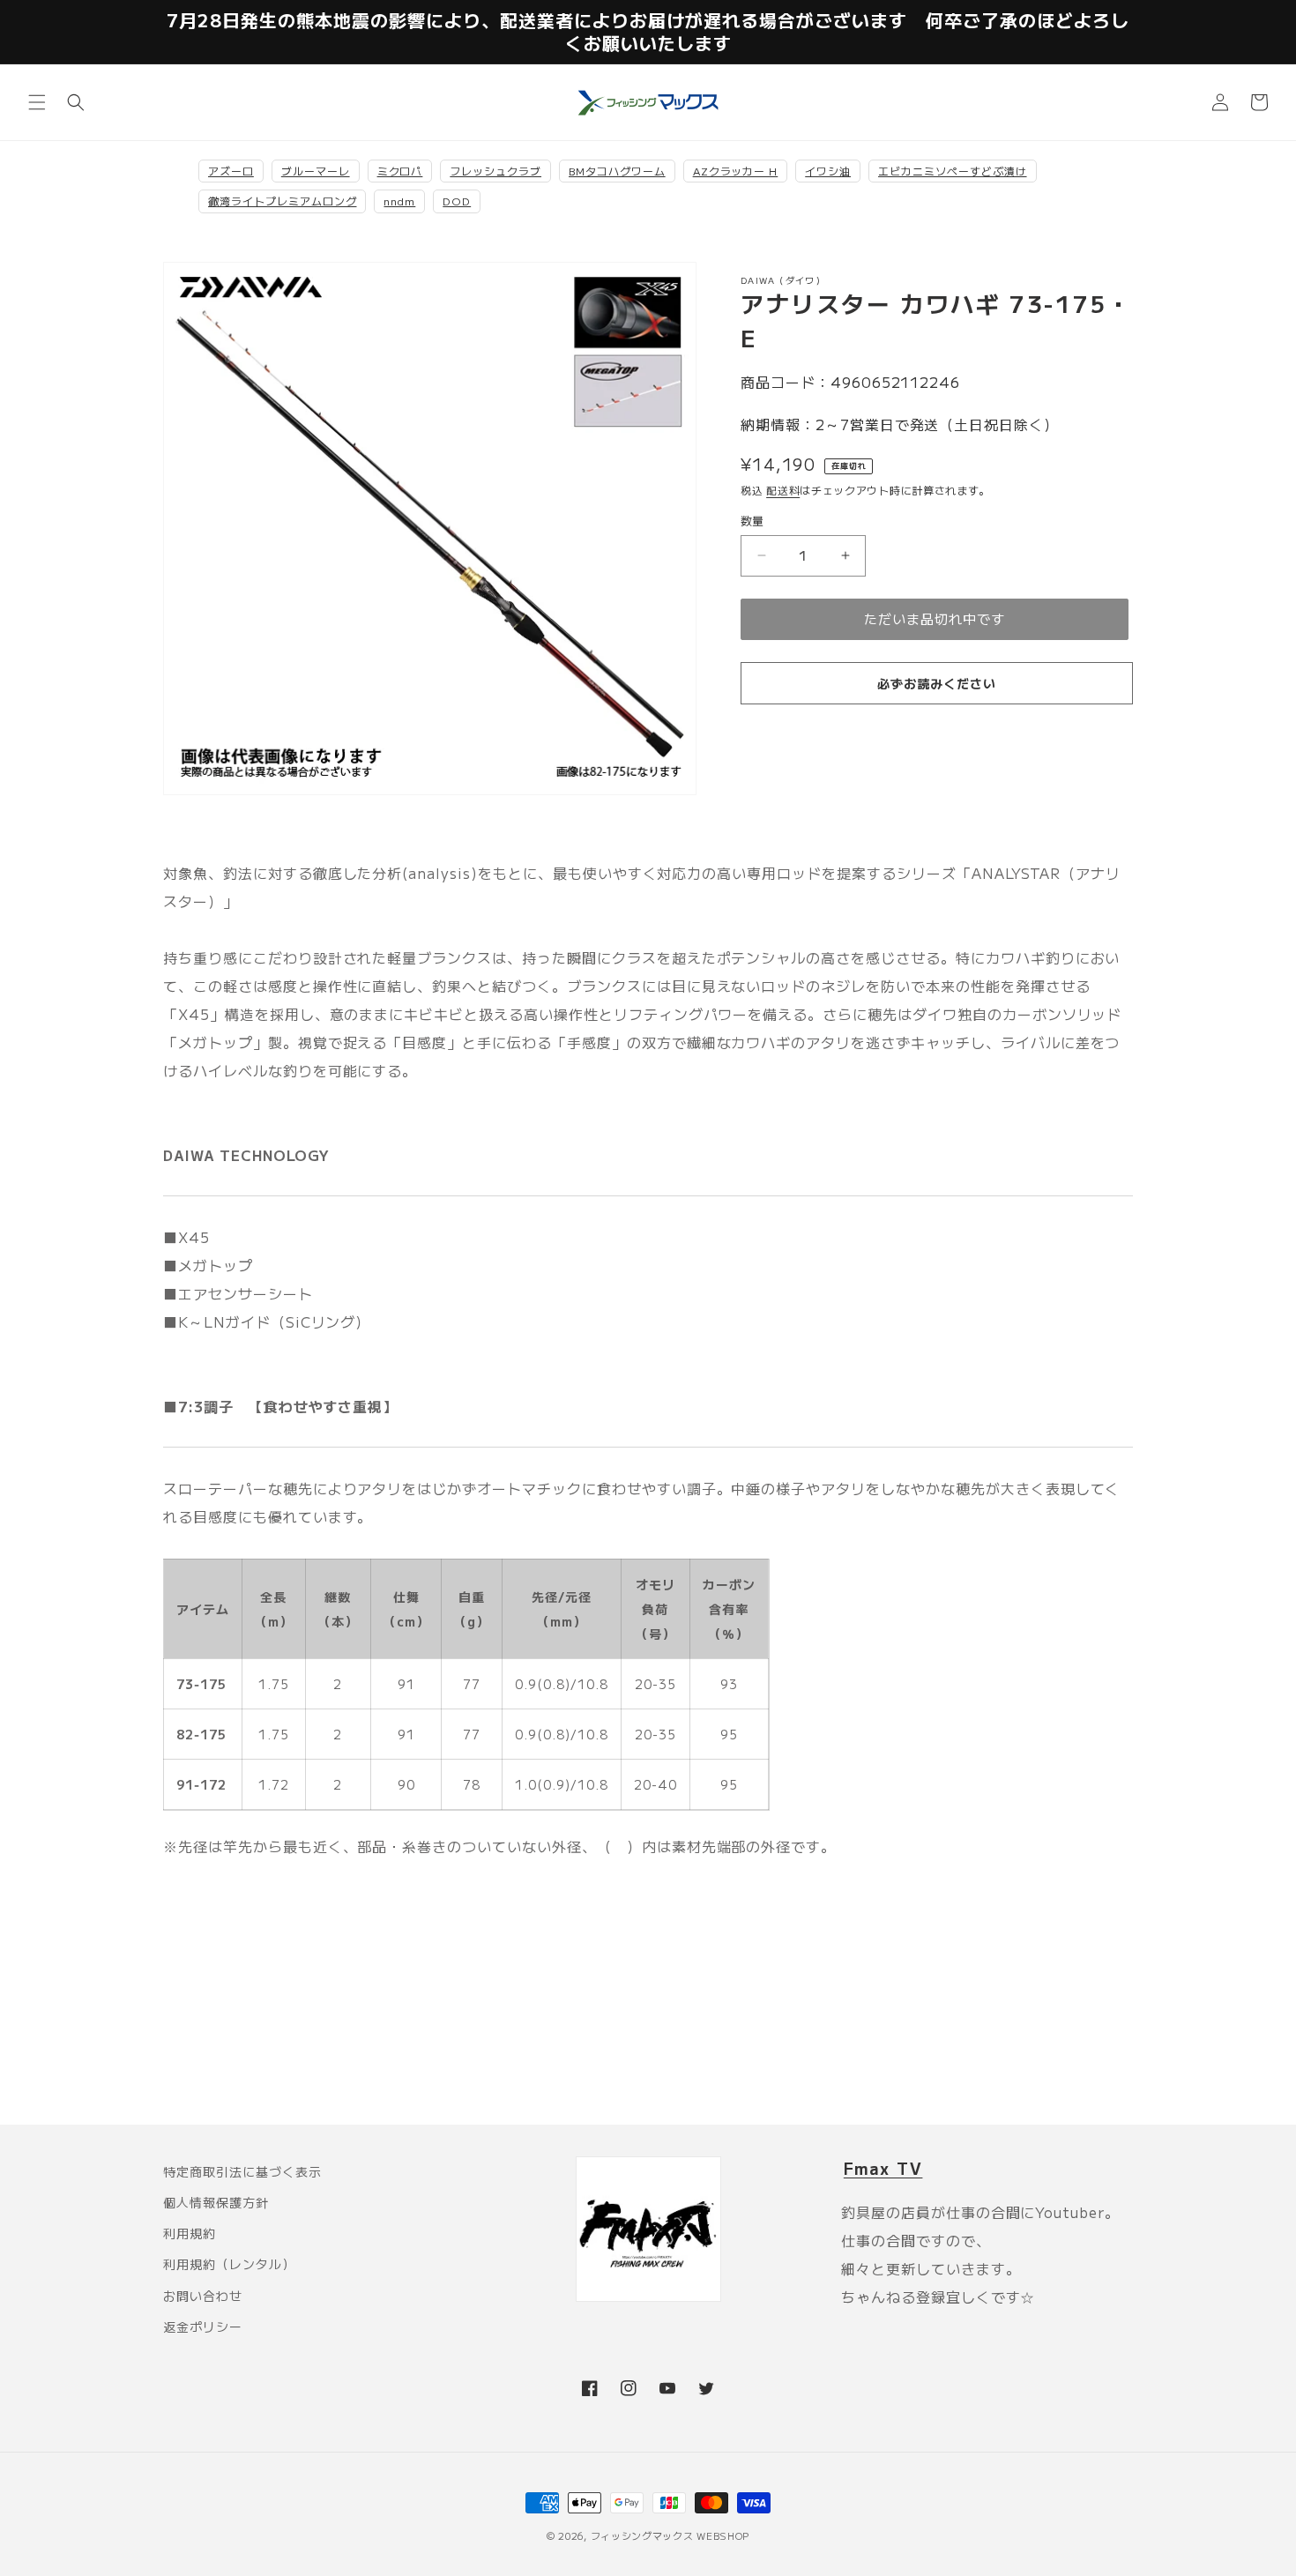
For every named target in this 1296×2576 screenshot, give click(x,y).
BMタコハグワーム (617, 171)
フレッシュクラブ (495, 171)
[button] (37, 102)
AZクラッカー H (736, 171)
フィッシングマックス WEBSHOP (670, 2535)
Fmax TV (883, 2168)
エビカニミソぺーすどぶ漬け (952, 171)
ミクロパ (400, 171)
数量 (752, 521)
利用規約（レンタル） (229, 2264)
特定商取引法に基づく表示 (242, 2171)
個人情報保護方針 (216, 2202)
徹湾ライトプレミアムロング (282, 201)
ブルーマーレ (316, 171)
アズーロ (231, 171)
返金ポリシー (203, 2327)
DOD (457, 201)
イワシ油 (828, 171)
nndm (399, 201)
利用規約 (190, 2233)
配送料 (783, 490)
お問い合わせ (203, 2296)
